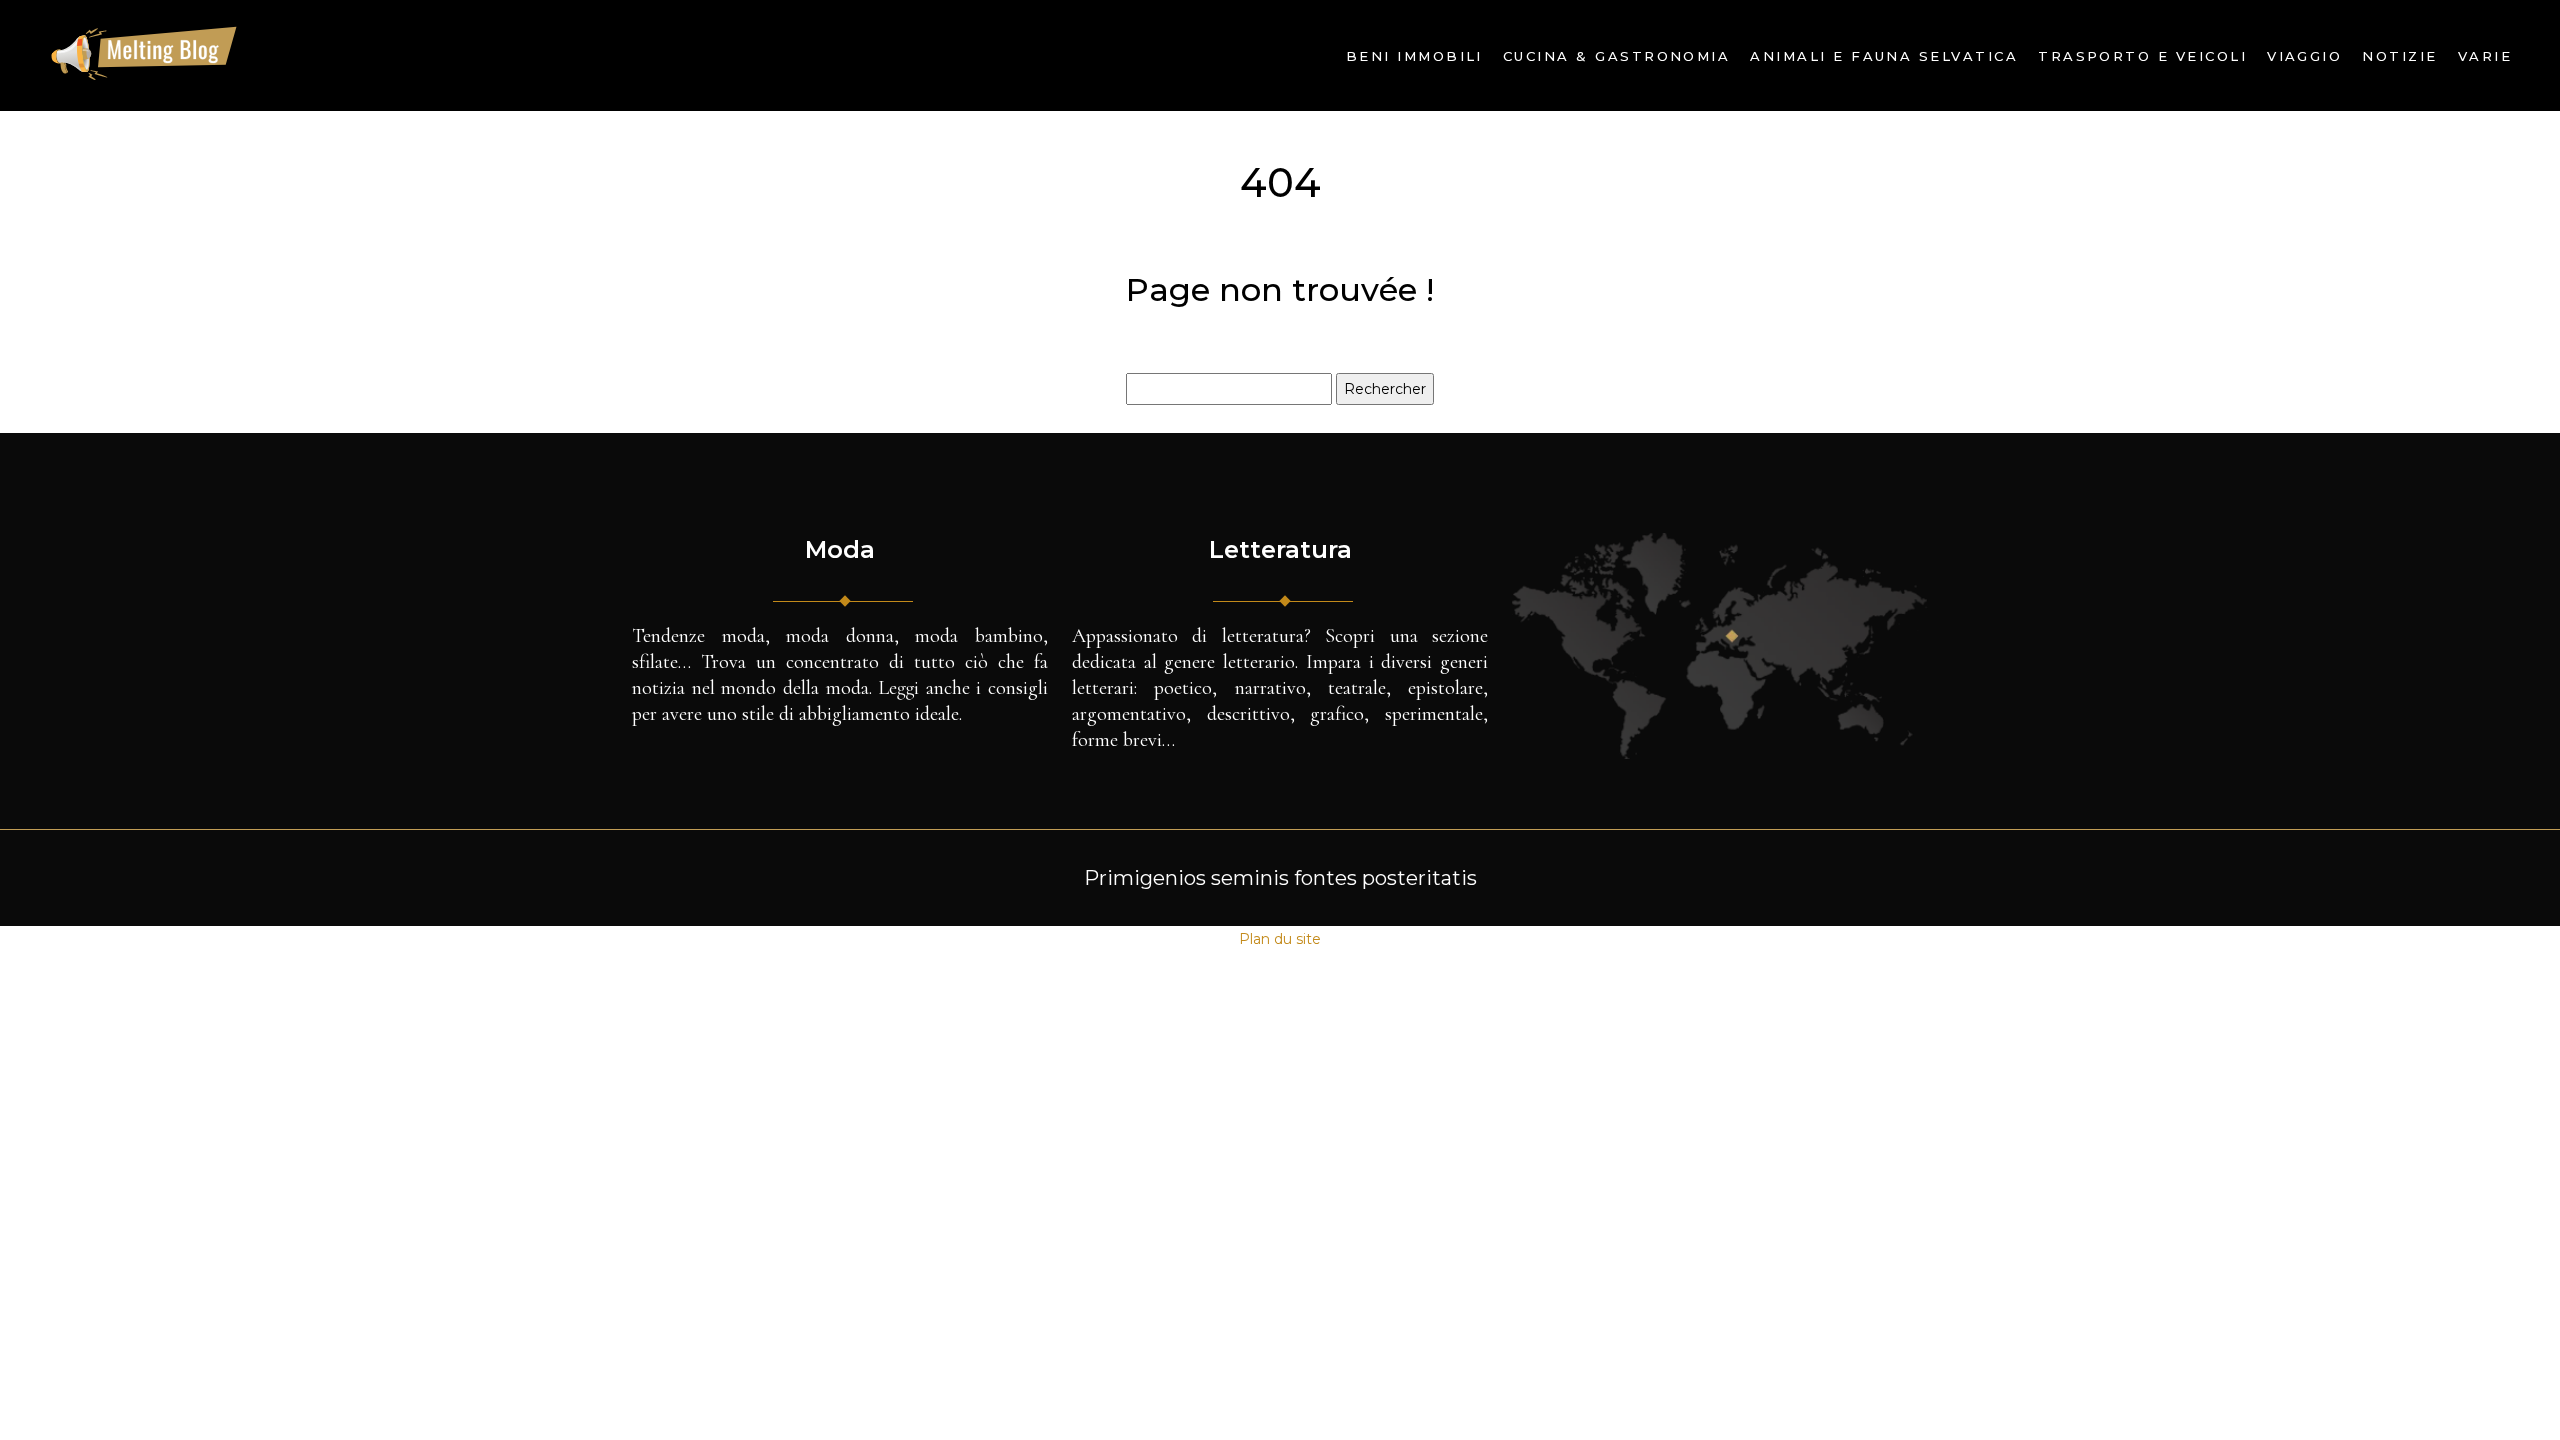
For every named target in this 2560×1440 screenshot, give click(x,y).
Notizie (2399, 56)
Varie (2485, 56)
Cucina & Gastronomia (1616, 56)
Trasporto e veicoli (2142, 56)
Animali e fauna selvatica (1884, 56)
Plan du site (1280, 939)
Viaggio (2304, 56)
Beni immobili (1414, 56)
